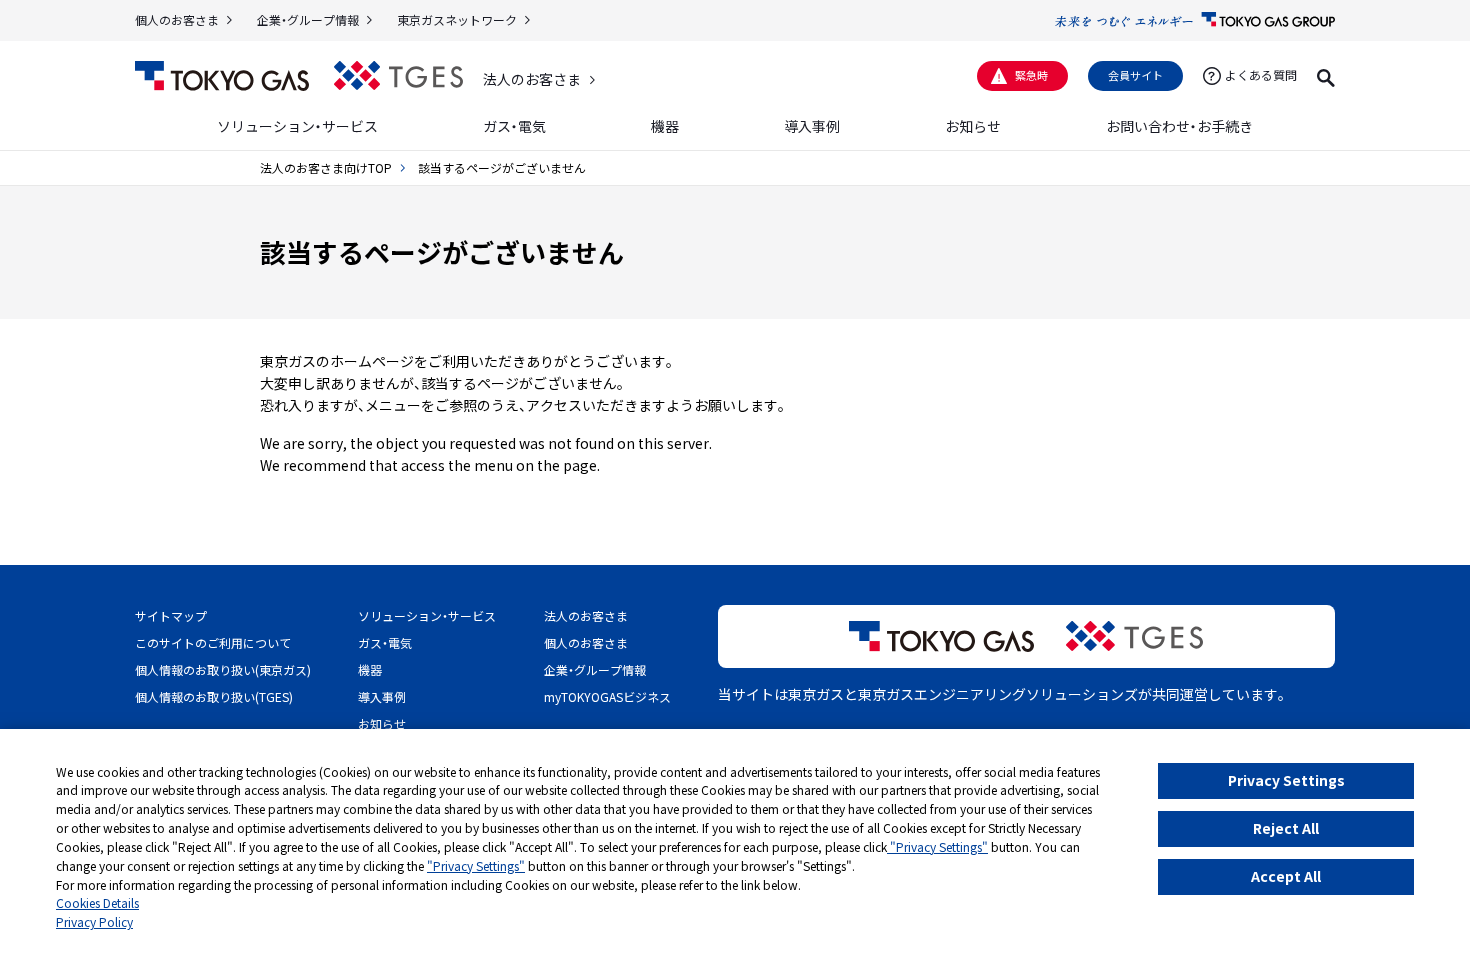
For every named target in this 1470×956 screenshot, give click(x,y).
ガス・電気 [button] (514, 126)
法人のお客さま (532, 79)
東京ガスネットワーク (457, 19)
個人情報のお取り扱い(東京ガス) (223, 669)
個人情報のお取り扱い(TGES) (214, 696)
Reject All (1286, 828)
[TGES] (398, 75)
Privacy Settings (1286, 780)
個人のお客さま (177, 19)
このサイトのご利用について (213, 642)
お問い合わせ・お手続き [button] (1179, 126)
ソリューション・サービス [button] (297, 126)
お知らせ (973, 126)
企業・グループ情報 (308, 19)
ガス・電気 (385, 642)
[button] (1326, 75)
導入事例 (812, 126)
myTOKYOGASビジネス (607, 696)
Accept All (1286, 876)
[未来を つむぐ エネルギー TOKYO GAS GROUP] (1195, 20)
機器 (370, 669)
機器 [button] (665, 126)
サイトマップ (171, 615)
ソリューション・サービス (427, 615)
